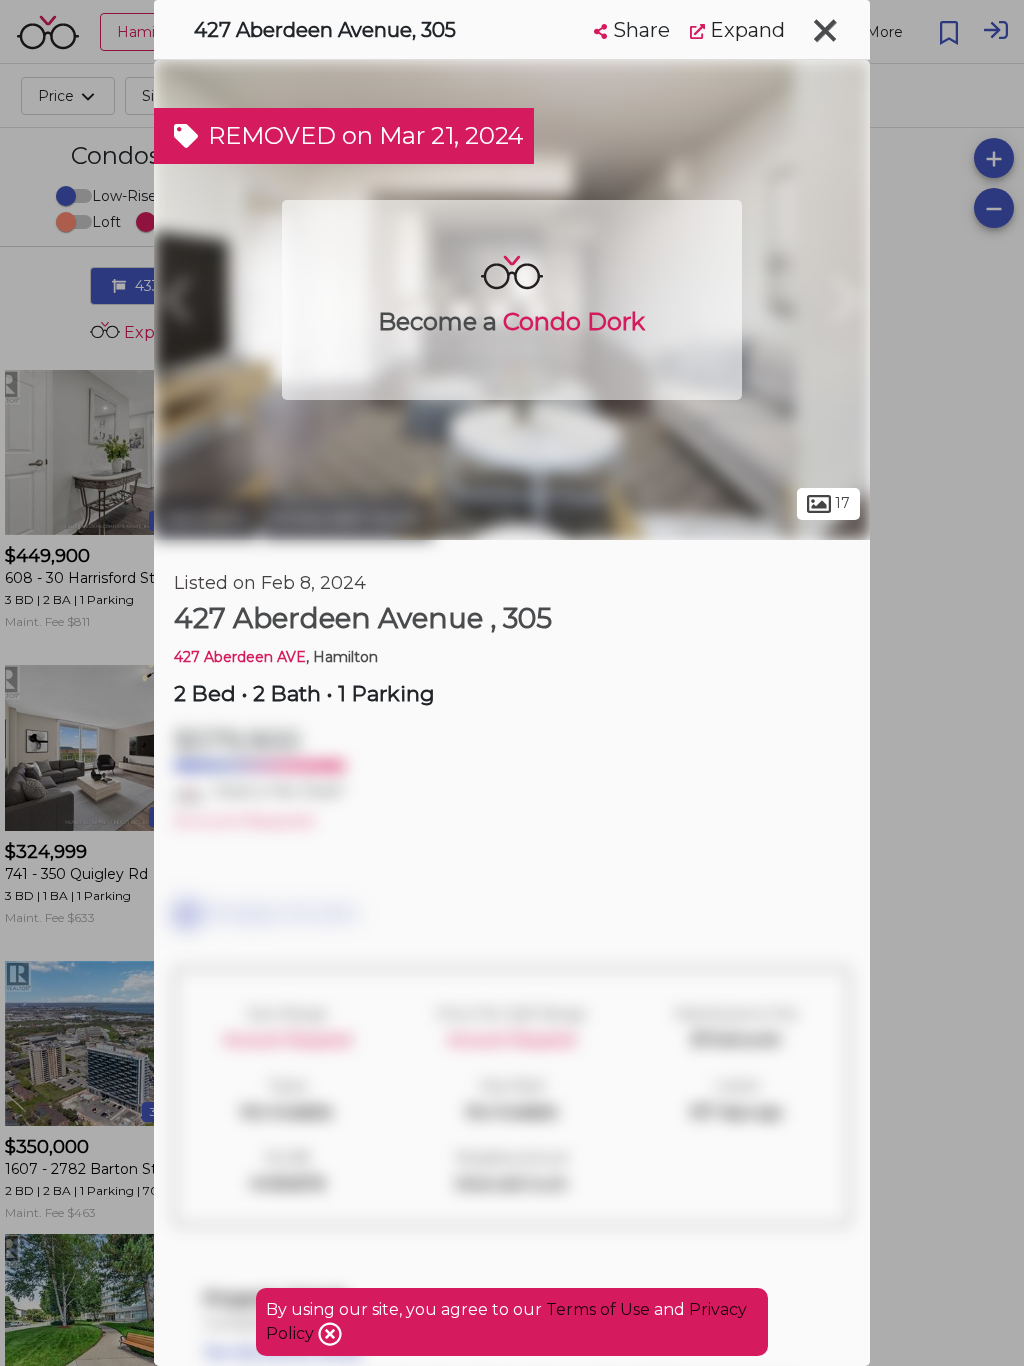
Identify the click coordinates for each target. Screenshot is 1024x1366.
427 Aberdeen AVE (240, 657)
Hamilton (206, 518)
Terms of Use (598, 1309)
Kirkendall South (348, 518)
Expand (745, 30)
